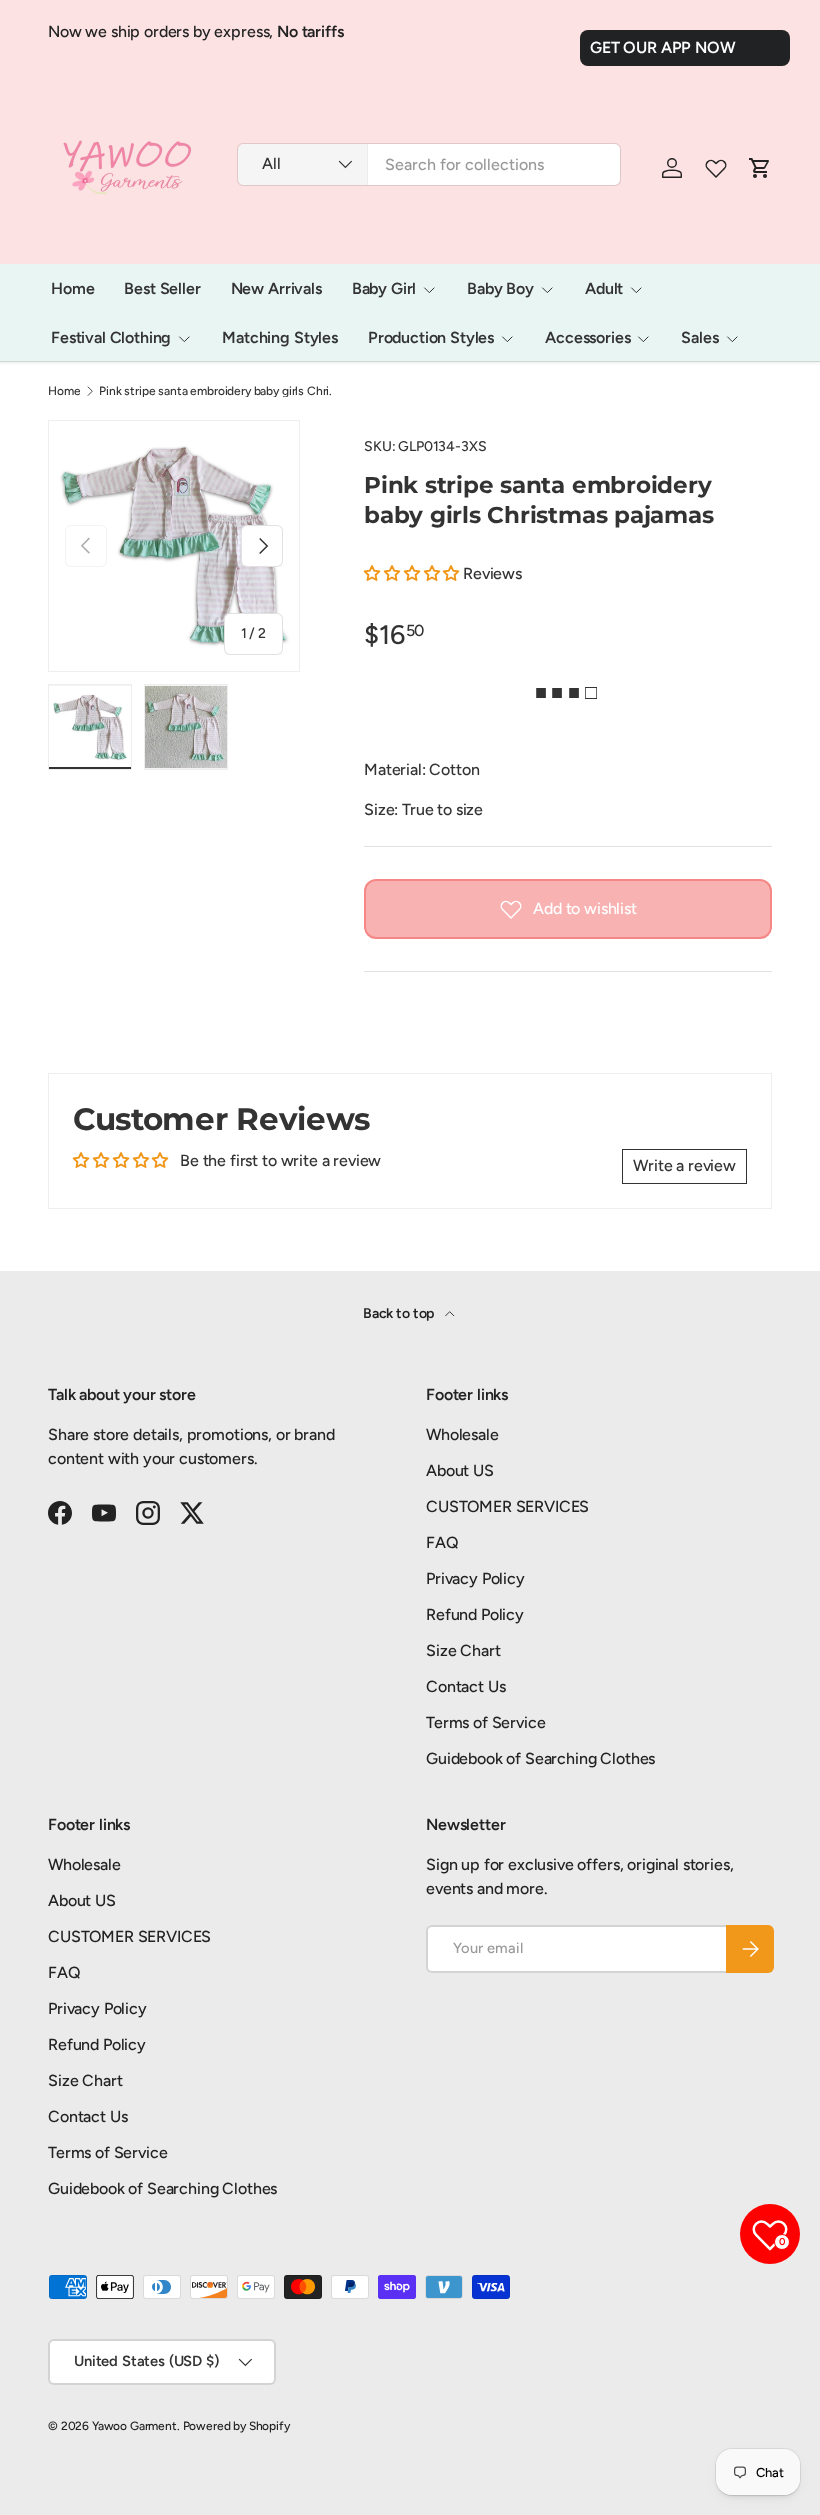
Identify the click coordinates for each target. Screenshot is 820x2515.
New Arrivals (276, 288)
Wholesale (462, 1434)
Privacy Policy (475, 1578)
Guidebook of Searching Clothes (540, 1758)
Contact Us (465, 1686)
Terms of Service (485, 1722)
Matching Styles (280, 337)
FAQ (442, 1542)
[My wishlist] (716, 168)
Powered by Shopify (236, 2426)
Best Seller (162, 288)
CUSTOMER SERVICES (507, 1506)
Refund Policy (475, 1614)
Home (72, 288)
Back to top (400, 1313)
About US (460, 1470)
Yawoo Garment (134, 2426)
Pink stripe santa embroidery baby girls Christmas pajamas (219, 391)
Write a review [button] (684, 1165)
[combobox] (429, 164)
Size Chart (463, 1650)
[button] (413, 573)
